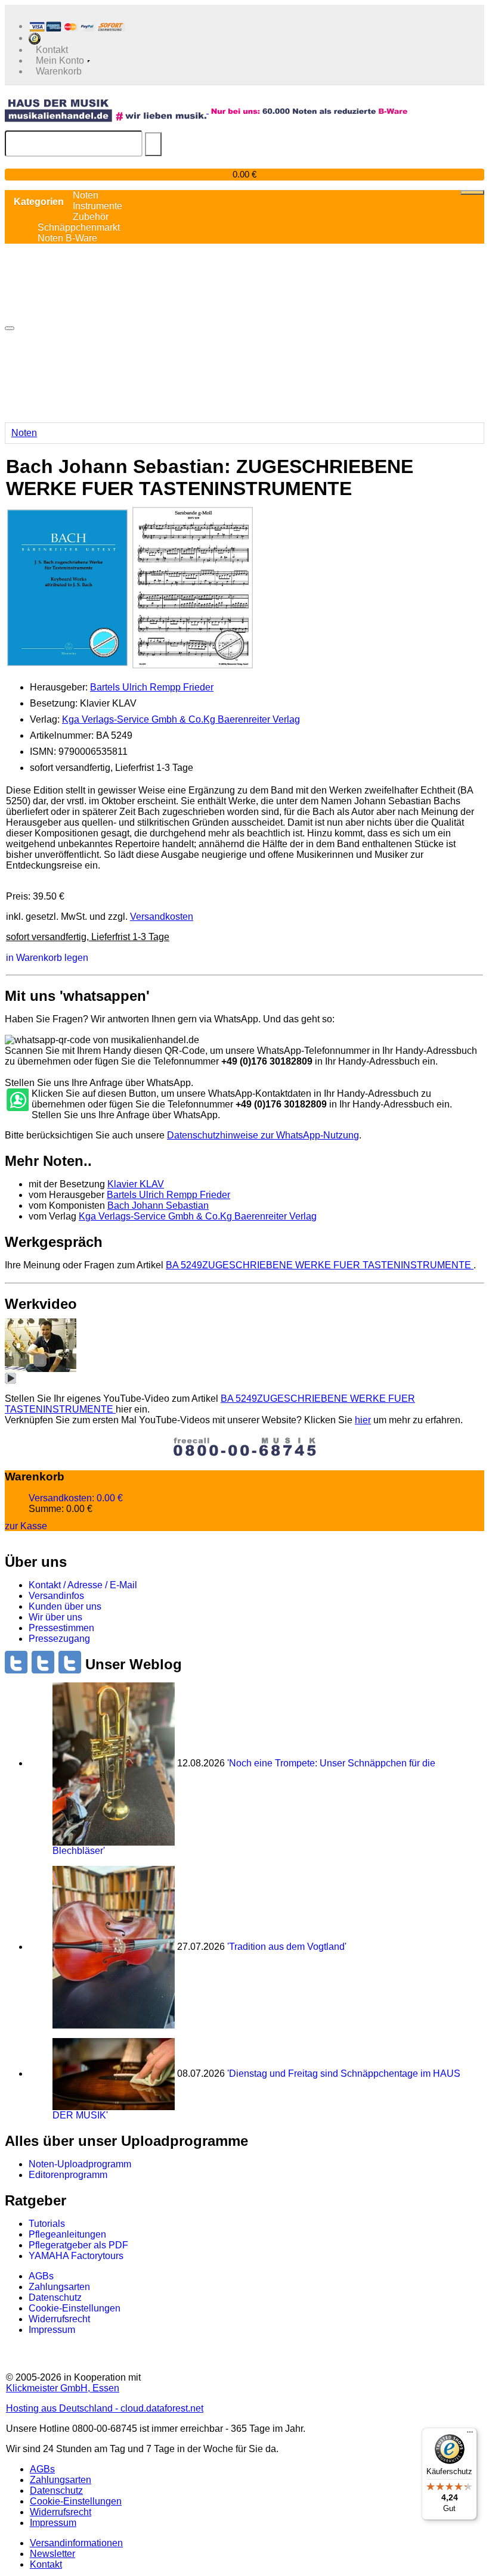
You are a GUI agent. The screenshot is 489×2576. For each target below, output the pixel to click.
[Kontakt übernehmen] (17, 1100)
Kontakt (46, 2564)
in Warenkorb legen (47, 957)
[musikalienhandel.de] (107, 110)
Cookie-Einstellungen (75, 2308)
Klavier (136, 1184)
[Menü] (470, 2435)
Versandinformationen (76, 2543)
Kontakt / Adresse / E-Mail (83, 1585)
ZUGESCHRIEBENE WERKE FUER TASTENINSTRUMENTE (320, 1265)
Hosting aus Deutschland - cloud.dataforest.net (105, 2408)
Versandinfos (56, 1596)
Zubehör (91, 217)
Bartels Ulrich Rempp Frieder (152, 687)
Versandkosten (162, 917)
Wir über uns (55, 1617)
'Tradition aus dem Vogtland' (287, 1947)
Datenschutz (55, 2297)
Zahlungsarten (59, 2287)
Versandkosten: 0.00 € (76, 1498)
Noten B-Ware (67, 238)
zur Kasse (26, 1525)
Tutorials (47, 2224)
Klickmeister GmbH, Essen (63, 2388)
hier (363, 1420)
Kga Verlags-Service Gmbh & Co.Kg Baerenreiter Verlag (181, 719)
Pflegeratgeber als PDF (78, 2245)
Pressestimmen (61, 1628)
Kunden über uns (65, 1606)
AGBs (41, 2276)
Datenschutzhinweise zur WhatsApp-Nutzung (263, 1135)
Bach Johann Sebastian (158, 1205)
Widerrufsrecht (59, 2319)
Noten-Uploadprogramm (80, 2164)
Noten (24, 433)
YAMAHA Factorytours (76, 2256)
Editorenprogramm (68, 2175)
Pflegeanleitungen (67, 2234)
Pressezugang (59, 1639)
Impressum (52, 2330)
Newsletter (52, 2554)
